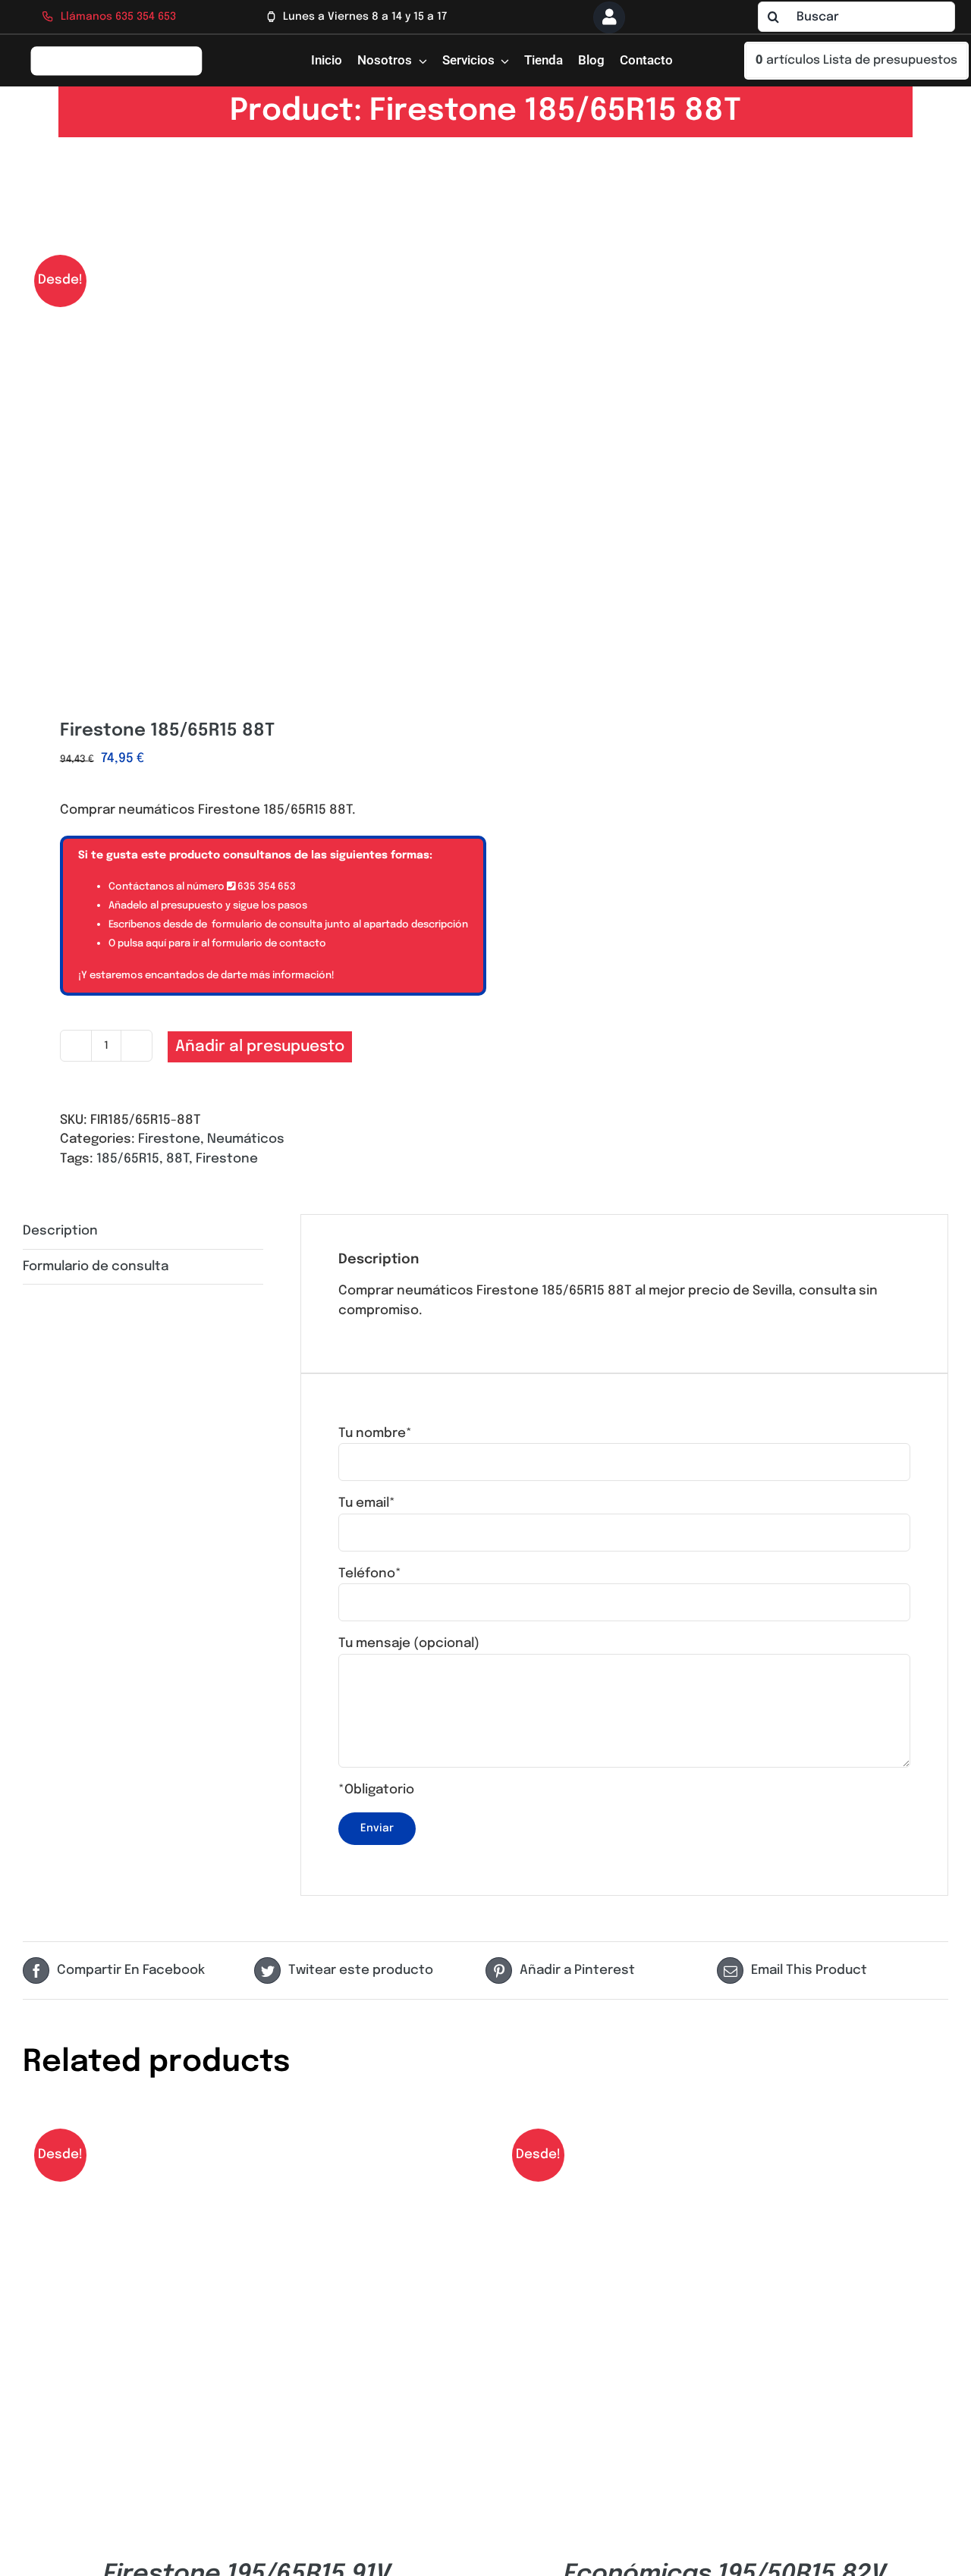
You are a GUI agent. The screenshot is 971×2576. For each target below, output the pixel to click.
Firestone (169, 1139)
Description (60, 1231)
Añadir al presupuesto (260, 1047)
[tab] (143, 1232)
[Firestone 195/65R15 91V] (247, 2123)
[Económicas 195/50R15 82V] (724, 2123)
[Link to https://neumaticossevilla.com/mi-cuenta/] (609, 17)
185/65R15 (128, 1159)
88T (178, 1159)
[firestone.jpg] (245, 462)
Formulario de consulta (96, 1267)
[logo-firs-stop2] (116, 51)
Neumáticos (246, 1139)
